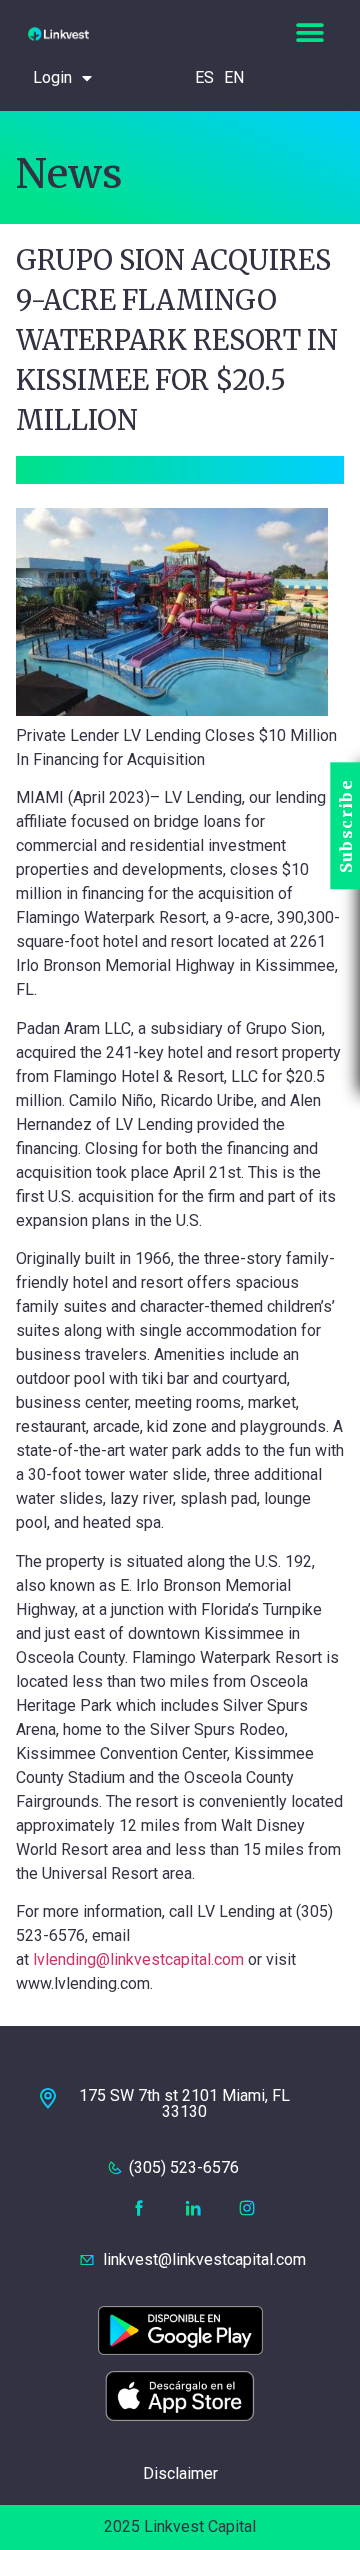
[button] (309, 32)
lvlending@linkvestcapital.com (138, 1959)
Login (52, 77)
